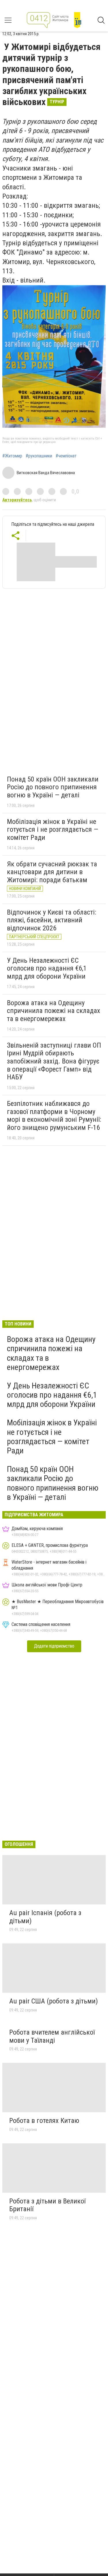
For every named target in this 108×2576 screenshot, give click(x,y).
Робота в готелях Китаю (44, 2121)
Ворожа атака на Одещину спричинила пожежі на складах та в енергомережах (54, 1011)
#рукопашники (39, 456)
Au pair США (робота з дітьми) (54, 2001)
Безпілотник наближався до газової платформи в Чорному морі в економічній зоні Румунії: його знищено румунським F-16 (54, 1116)
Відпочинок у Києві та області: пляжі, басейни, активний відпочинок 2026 (52, 920)
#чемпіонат (66, 456)
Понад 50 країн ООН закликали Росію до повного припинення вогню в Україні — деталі (53, 787)
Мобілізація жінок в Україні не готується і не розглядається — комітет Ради (53, 830)
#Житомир (12, 456)
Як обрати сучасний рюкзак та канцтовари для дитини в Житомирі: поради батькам (52, 872)
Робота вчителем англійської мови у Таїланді (52, 2036)
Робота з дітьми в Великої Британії (47, 2205)
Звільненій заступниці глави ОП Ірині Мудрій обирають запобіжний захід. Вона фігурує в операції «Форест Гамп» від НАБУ (54, 1061)
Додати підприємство (54, 1646)
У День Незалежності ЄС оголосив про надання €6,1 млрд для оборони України (47, 968)
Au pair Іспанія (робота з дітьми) (45, 1917)
